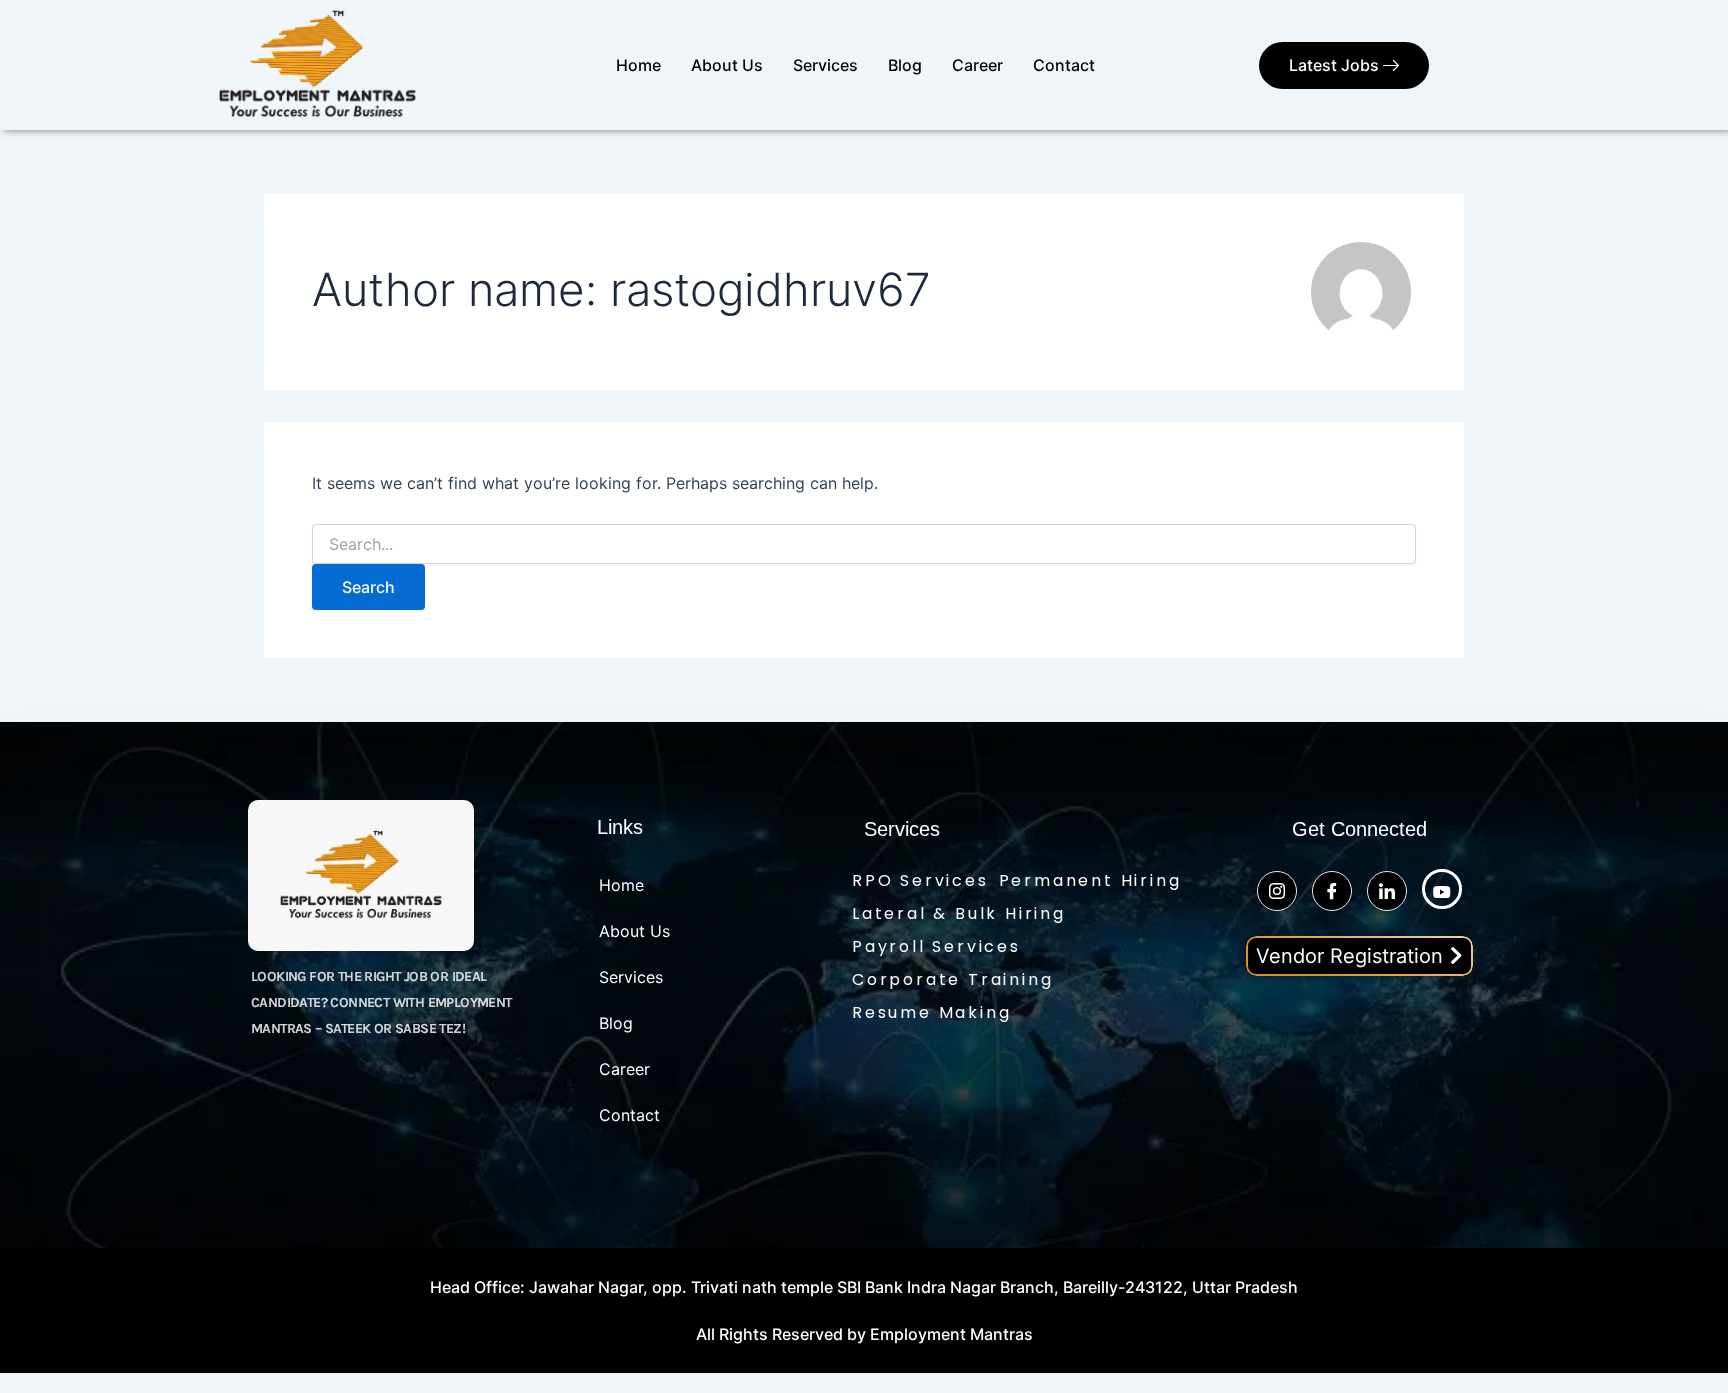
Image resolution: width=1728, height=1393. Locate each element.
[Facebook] (1332, 891)
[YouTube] (1442, 889)
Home (638, 65)
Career (977, 65)
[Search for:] (864, 544)
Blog (905, 65)
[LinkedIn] (1387, 891)
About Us (727, 65)
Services (825, 65)
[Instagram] (1277, 891)
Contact (1064, 65)
